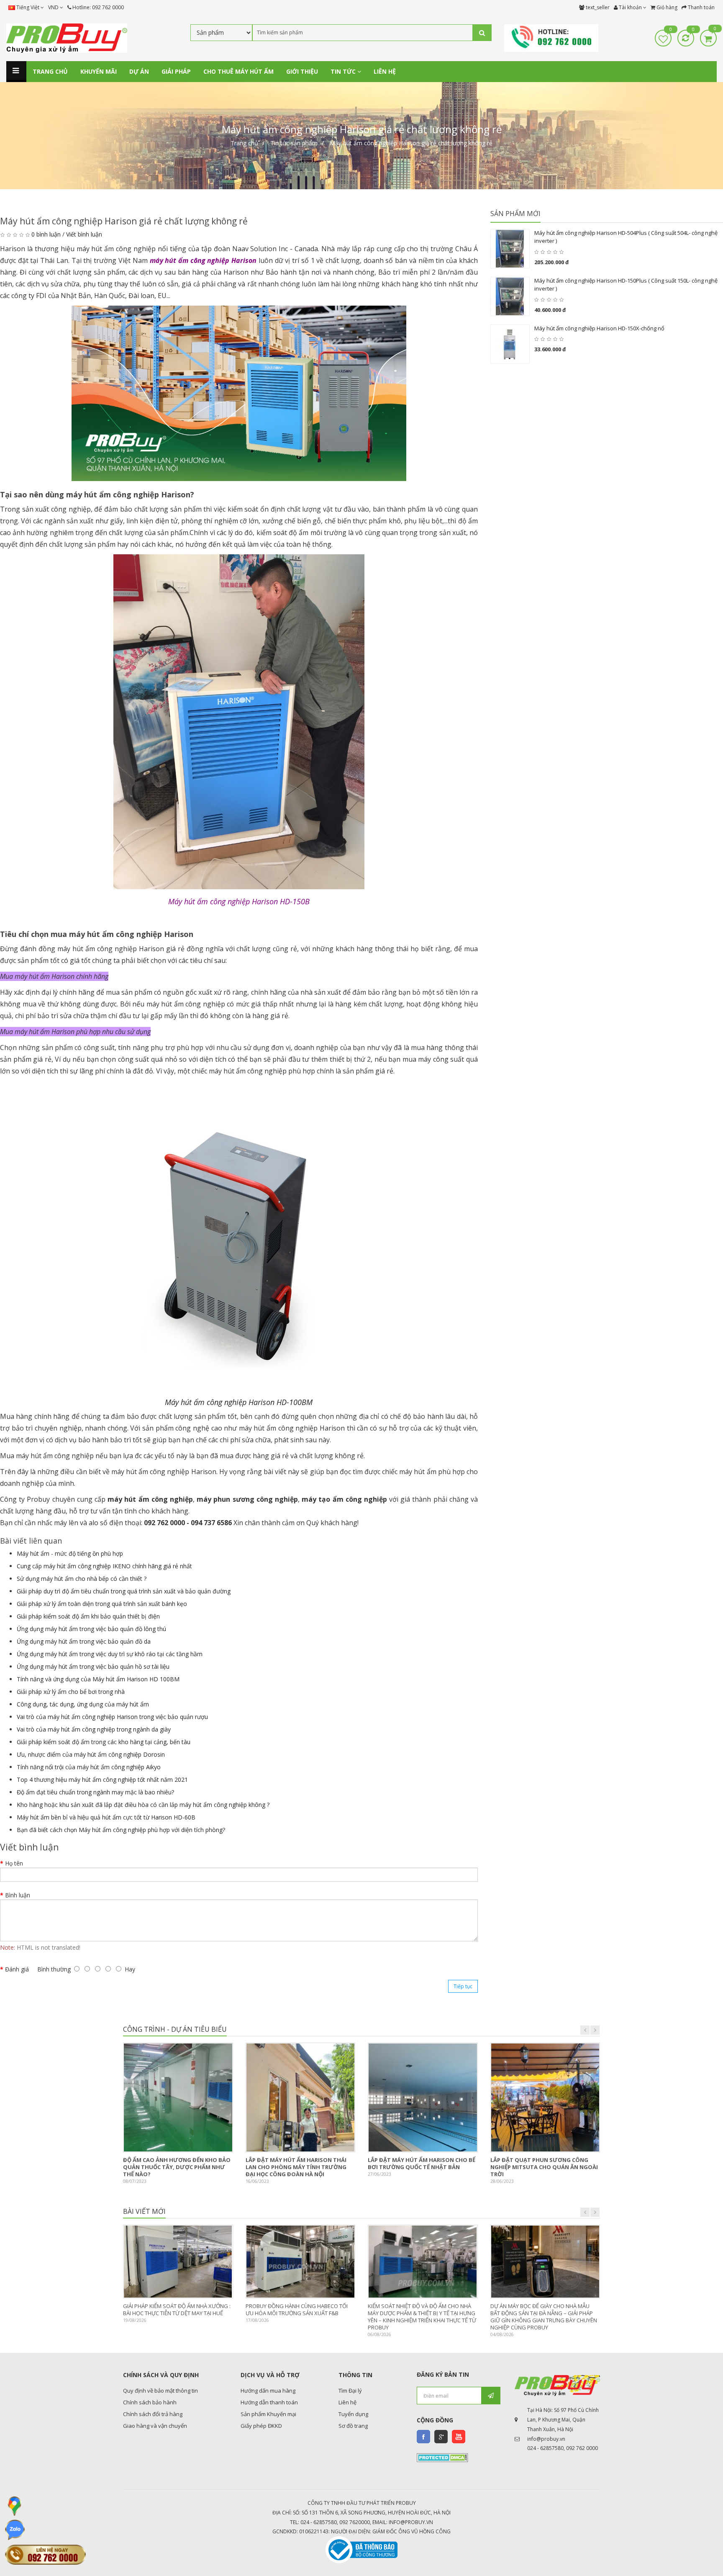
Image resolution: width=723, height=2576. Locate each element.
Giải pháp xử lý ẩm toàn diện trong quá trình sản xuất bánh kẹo (102, 1604)
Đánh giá (17, 1969)
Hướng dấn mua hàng (268, 2391)
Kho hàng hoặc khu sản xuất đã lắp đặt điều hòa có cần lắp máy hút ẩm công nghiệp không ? (143, 1805)
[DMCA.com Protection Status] (442, 2457)
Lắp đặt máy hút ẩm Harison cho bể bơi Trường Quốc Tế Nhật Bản (422, 2163)
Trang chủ (244, 143)
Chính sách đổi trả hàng (153, 2414)
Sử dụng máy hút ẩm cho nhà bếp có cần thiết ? (82, 1579)
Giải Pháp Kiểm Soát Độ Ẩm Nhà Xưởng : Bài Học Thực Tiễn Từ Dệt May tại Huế (177, 2310)
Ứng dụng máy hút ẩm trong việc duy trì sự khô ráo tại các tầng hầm (110, 1654)
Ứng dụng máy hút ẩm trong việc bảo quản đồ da (84, 1641)
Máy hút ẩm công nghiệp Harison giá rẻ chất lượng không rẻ (411, 143)
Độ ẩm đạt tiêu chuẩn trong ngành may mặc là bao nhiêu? (95, 1792)
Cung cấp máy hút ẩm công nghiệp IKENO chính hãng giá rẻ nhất (104, 1566)
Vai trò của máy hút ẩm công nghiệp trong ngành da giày (94, 1729)
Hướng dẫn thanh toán (269, 2402)
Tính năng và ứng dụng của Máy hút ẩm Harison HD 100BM (98, 1679)
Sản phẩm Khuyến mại (268, 2414)
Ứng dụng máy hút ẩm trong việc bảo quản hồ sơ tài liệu (93, 1666)
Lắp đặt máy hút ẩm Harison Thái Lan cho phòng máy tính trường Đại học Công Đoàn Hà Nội (296, 2167)
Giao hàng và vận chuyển (155, 2426)
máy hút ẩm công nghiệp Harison (203, 260)
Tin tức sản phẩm (294, 143)
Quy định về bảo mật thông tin (160, 2391)
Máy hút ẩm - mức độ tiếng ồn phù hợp (70, 1553)
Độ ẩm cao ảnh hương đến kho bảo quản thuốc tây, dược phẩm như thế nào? (177, 2167)
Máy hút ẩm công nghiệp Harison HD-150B (239, 901)
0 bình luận (46, 234)
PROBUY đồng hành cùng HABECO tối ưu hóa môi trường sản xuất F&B (297, 2310)
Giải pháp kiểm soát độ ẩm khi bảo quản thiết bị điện (88, 1616)
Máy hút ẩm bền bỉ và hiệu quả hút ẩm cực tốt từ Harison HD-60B (106, 1817)
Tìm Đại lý (350, 2391)
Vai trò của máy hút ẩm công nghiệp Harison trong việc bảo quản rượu (112, 1717)
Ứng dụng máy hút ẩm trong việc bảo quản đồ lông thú (91, 1629)
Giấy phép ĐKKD (261, 2426)
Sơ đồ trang (353, 2426)
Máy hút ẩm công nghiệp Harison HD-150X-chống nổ (599, 328)
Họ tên (14, 1863)
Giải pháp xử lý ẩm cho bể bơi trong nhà (71, 1692)
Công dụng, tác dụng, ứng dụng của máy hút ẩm (83, 1704)
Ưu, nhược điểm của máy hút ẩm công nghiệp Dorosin (91, 1754)
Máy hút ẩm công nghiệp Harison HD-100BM (239, 1402)
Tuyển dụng (353, 2414)
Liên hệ (347, 2402)
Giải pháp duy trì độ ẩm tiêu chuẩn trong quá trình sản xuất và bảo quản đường (124, 1591)
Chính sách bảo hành (150, 2402)
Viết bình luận (84, 234)
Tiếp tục (463, 1986)
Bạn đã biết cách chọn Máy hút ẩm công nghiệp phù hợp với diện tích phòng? (121, 1830)
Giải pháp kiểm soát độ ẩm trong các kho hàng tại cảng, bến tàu (104, 1742)
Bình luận (18, 1895)
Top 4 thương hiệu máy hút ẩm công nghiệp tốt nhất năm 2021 (102, 1780)
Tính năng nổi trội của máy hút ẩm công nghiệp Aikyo (89, 1767)
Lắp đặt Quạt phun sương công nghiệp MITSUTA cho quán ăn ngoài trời (544, 2167)
